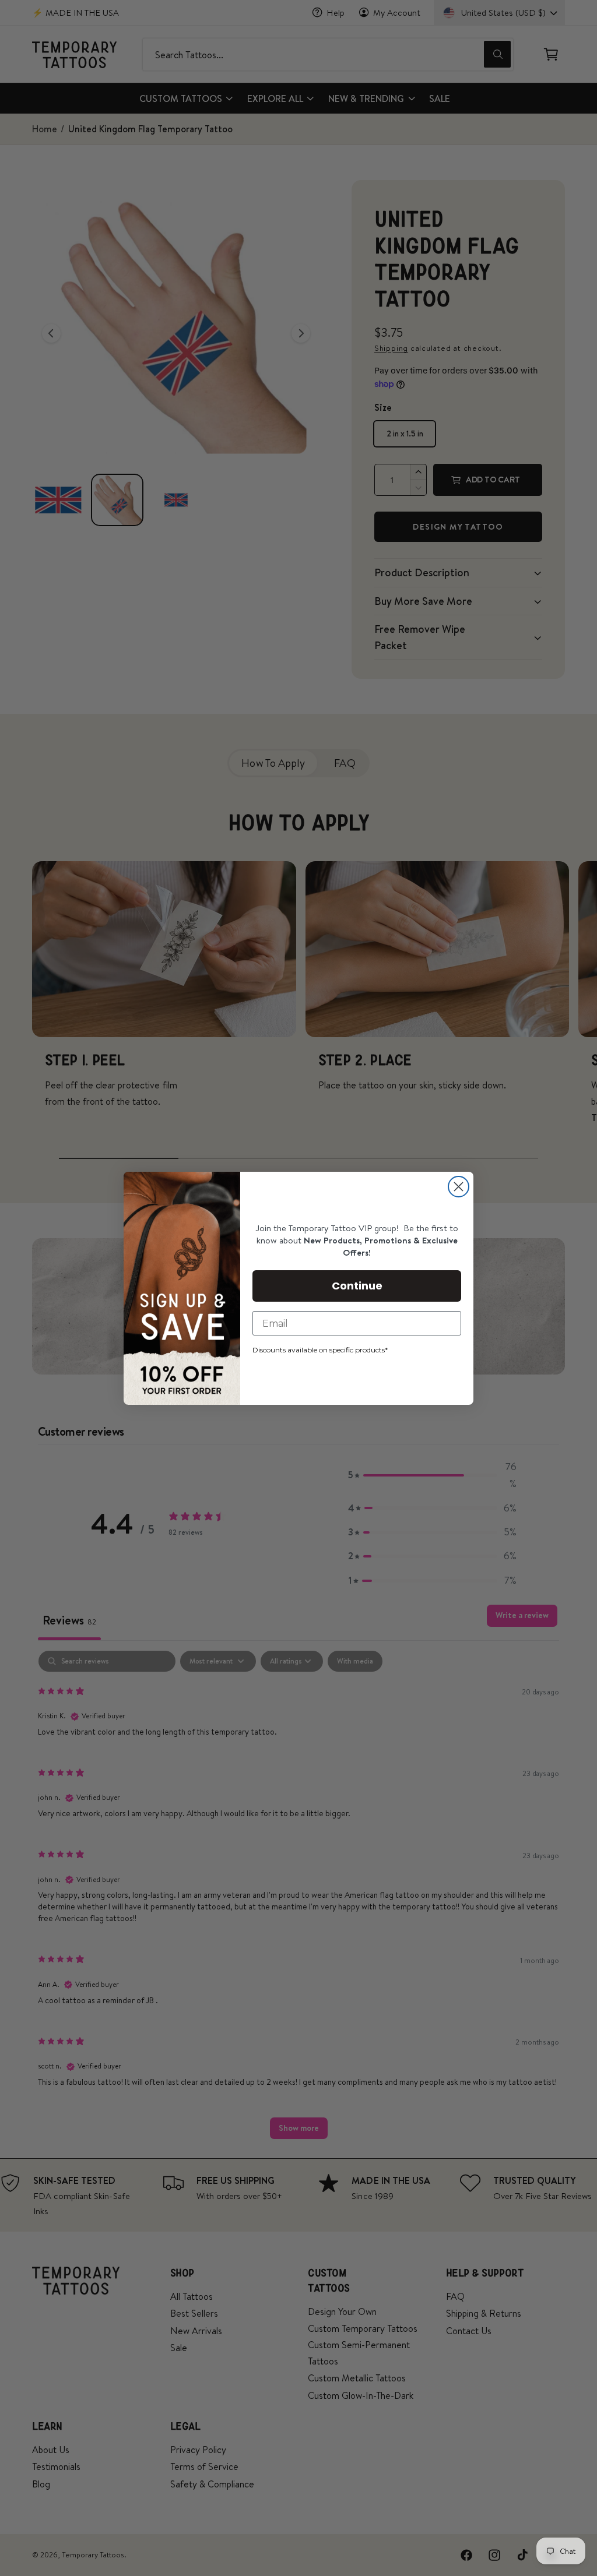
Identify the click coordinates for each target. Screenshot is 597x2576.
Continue (357, 1286)
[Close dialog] (459, 1187)
